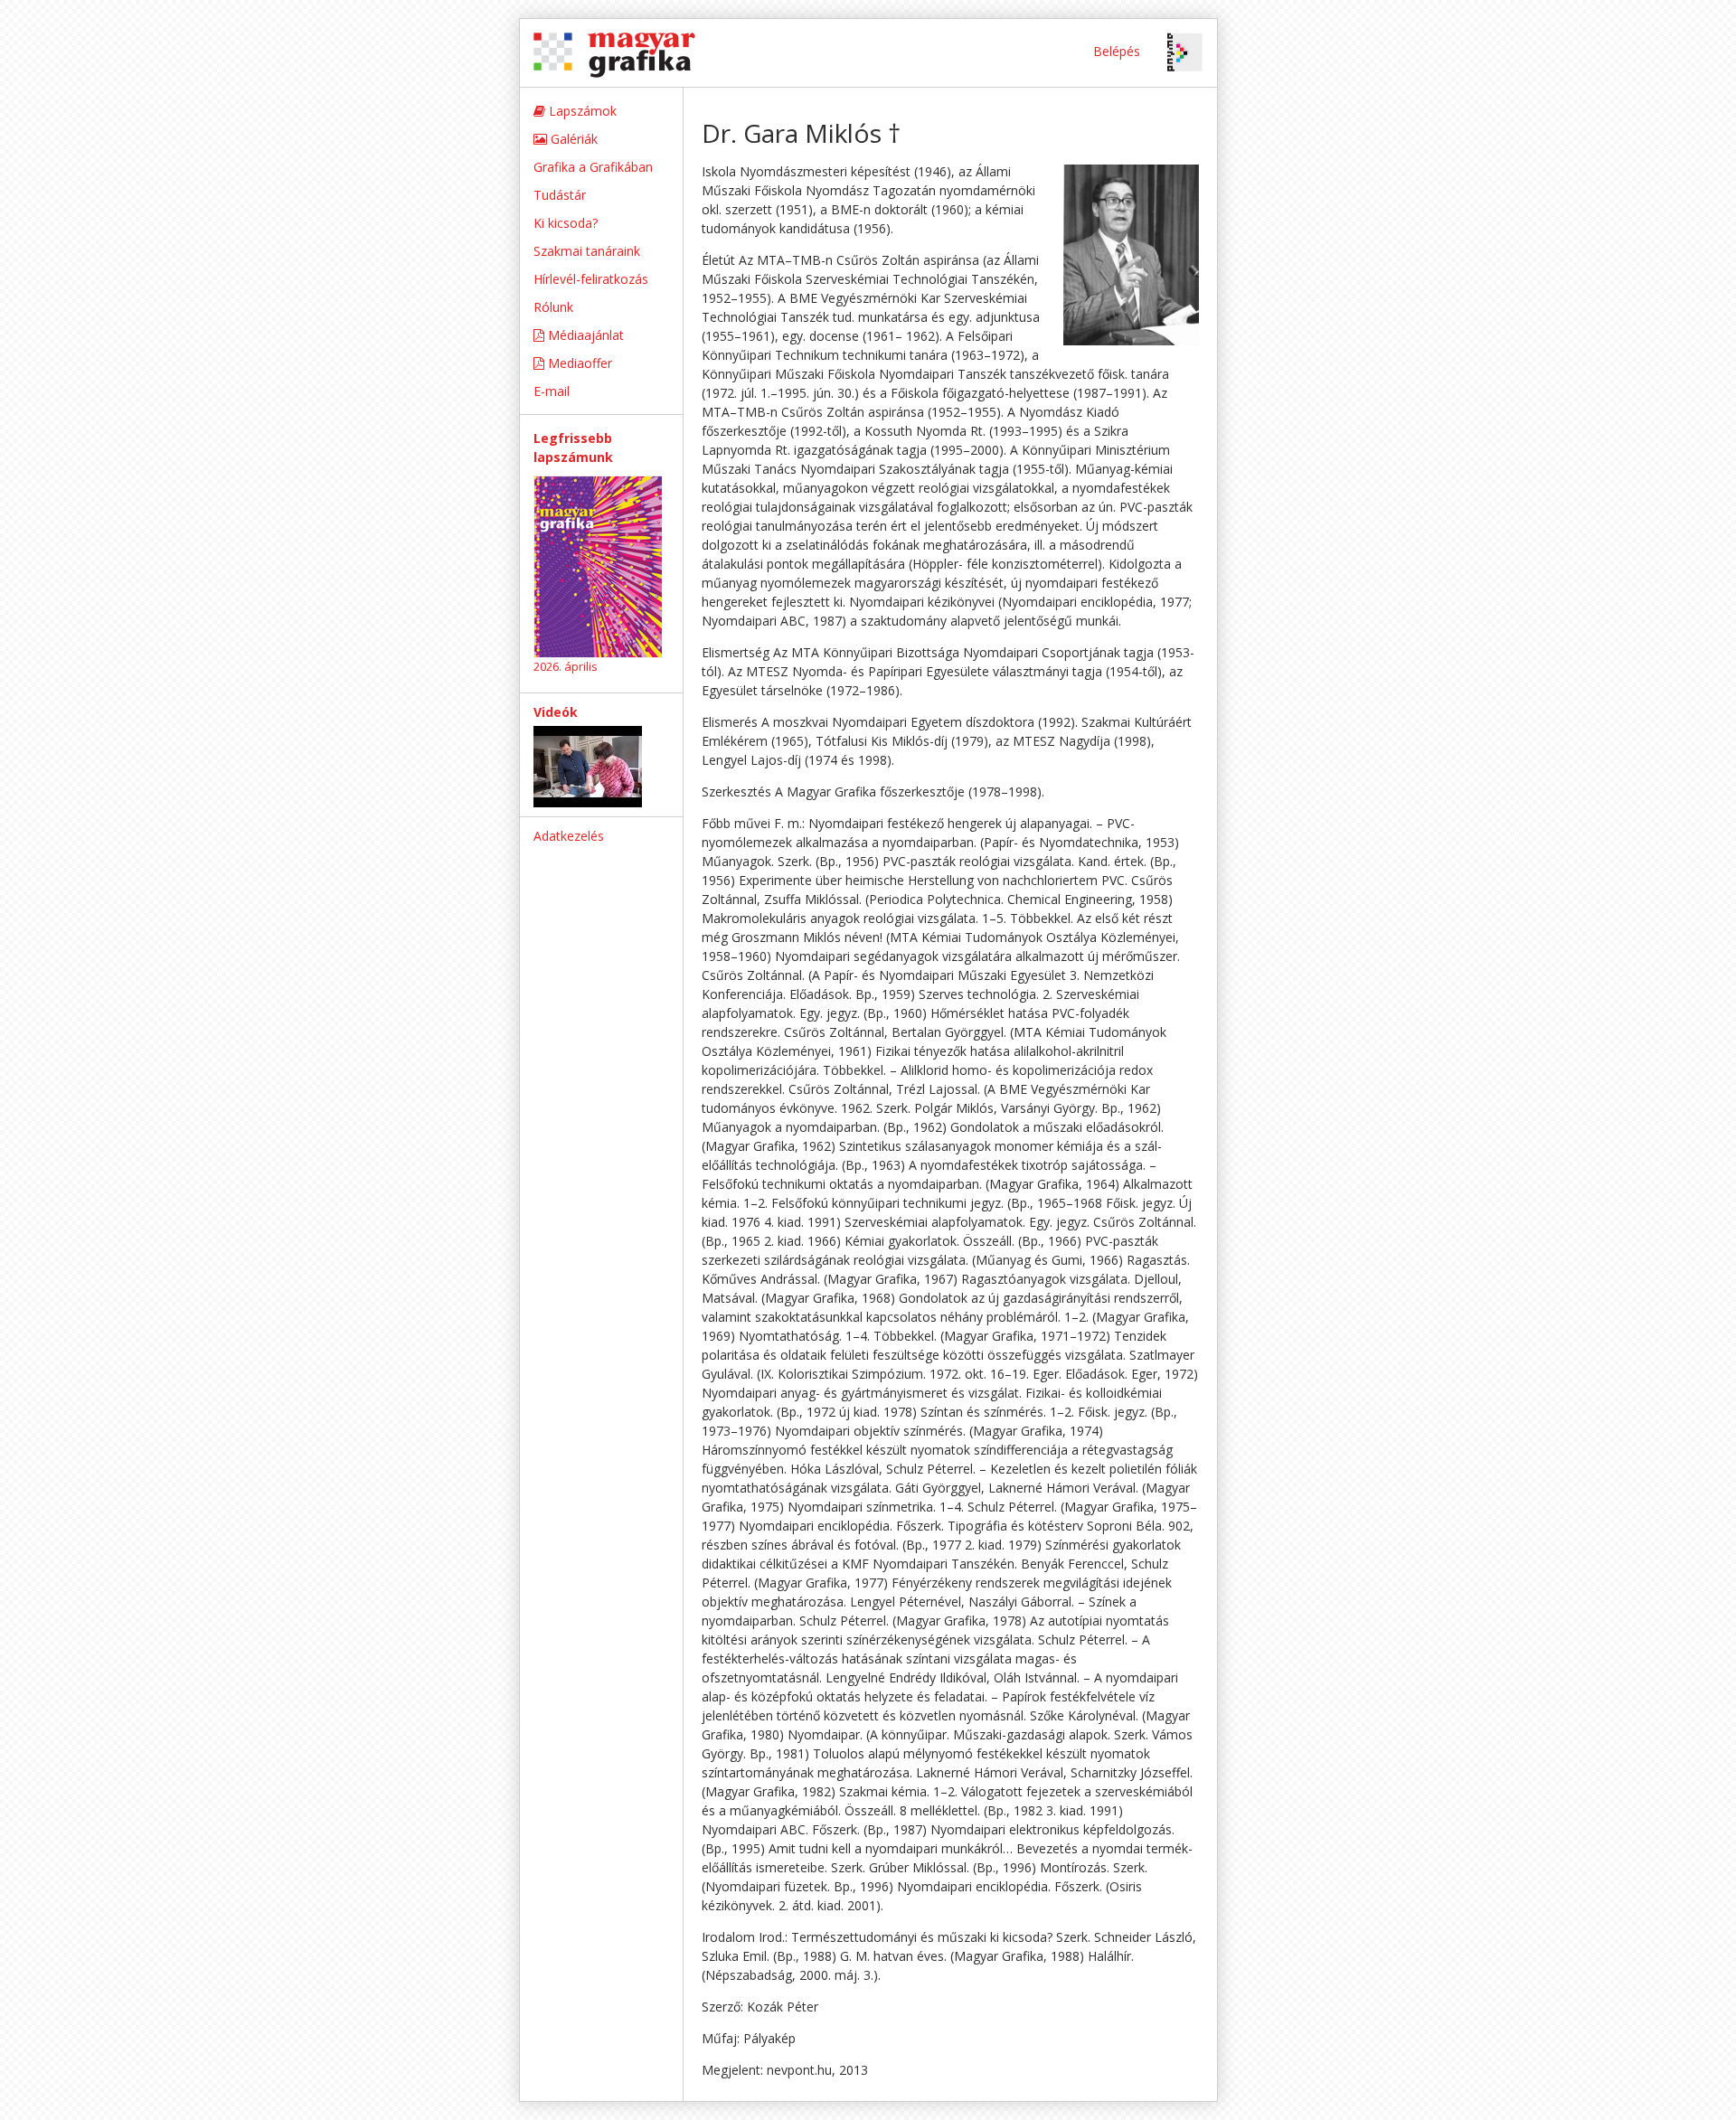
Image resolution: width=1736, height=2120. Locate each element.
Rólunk (553, 307)
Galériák (572, 139)
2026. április (566, 666)
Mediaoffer (578, 363)
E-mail (552, 391)
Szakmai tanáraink (587, 251)
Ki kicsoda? (566, 223)
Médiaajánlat (584, 335)
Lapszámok (581, 111)
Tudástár (560, 195)
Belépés (1117, 51)
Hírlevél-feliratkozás (591, 279)
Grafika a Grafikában (593, 167)
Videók (556, 712)
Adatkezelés (569, 836)
